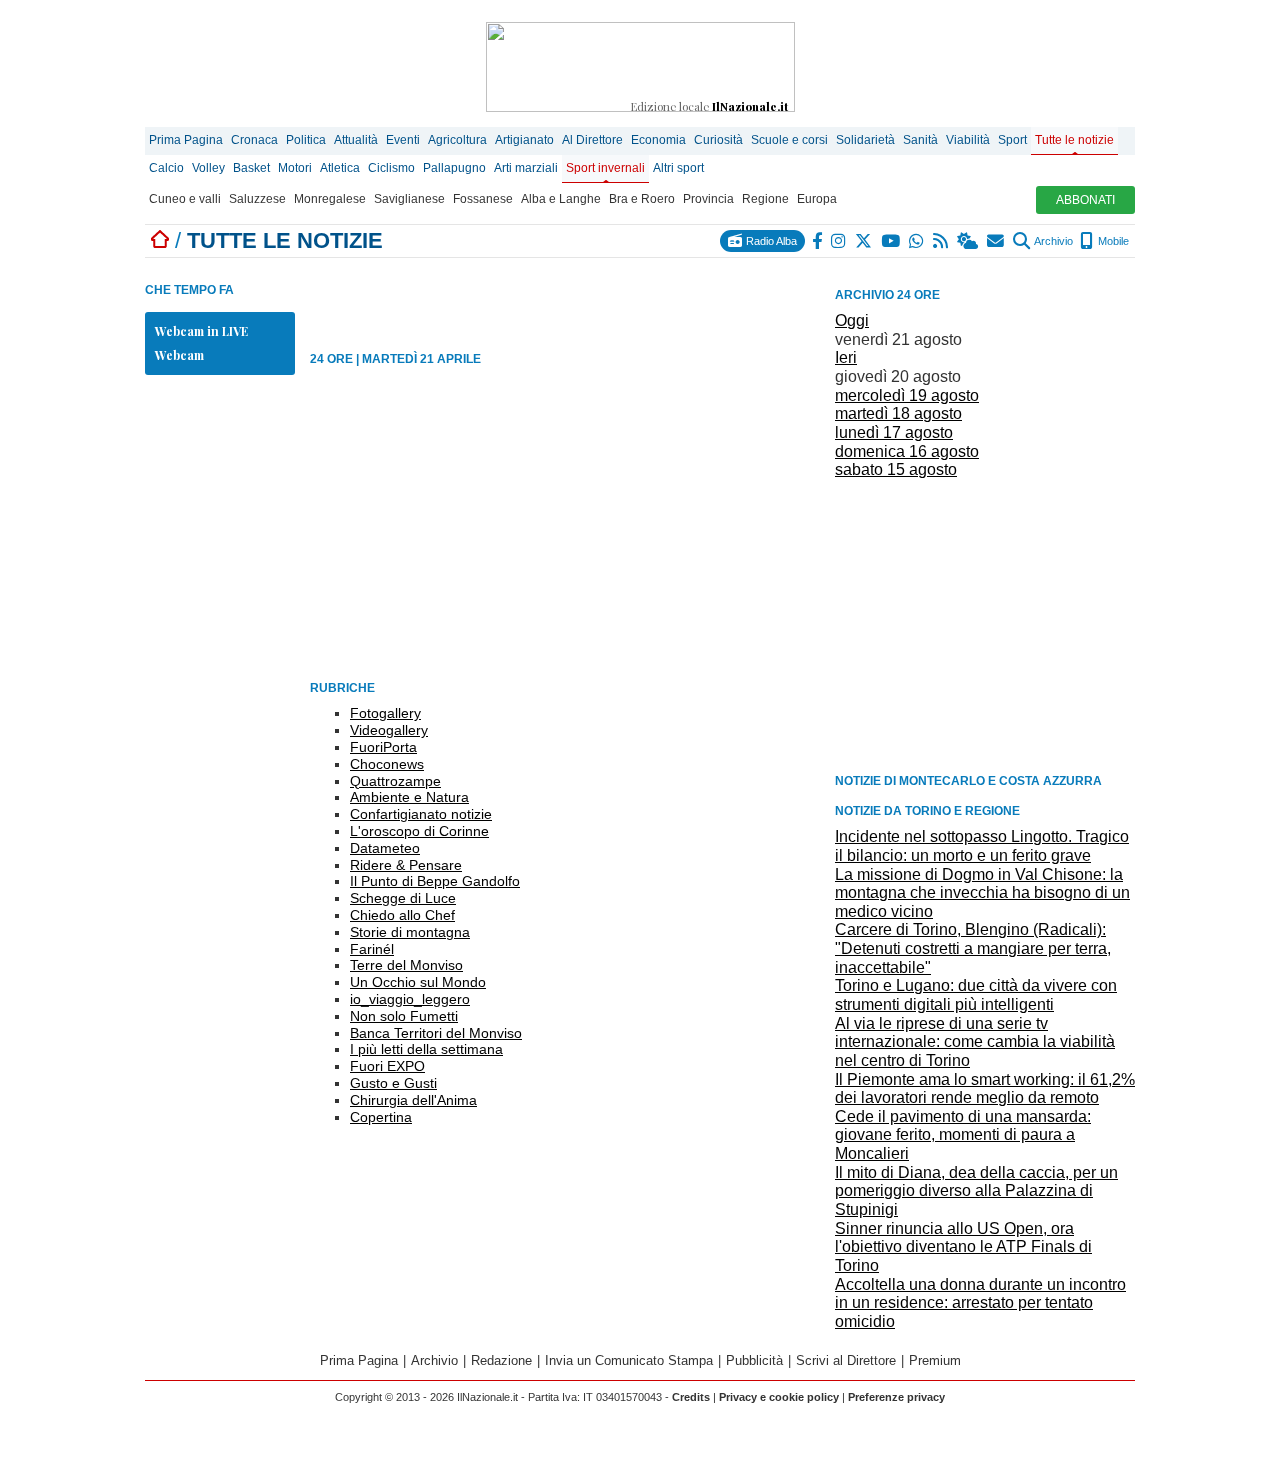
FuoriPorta (383, 747)
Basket (251, 168)
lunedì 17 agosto (894, 432)
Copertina (381, 1117)
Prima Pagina (186, 140)
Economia (658, 140)
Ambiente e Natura (409, 797)
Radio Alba (770, 241)
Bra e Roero (642, 199)
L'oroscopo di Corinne (419, 831)
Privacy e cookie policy (779, 1397)
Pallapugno (454, 168)
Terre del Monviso (406, 965)
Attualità (356, 140)
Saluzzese (257, 199)
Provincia (708, 199)
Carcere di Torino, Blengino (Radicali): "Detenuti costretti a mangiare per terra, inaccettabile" (973, 948)
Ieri (846, 357)
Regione (765, 199)
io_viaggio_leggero (410, 999)
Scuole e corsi (789, 140)
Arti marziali (526, 168)
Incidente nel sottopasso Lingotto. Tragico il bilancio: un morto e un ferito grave (982, 846)
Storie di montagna (410, 932)
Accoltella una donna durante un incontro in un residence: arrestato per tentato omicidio (980, 1303)
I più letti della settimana (426, 1049)
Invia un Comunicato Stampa (629, 1360)
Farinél (372, 949)
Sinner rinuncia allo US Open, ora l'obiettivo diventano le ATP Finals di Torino (963, 1247)
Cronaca (254, 140)
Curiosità (718, 140)
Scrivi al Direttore (846, 1360)
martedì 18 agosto (898, 413)
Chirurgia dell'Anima (413, 1100)
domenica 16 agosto (907, 451)
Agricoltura (457, 140)
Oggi (852, 320)
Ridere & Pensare (406, 865)
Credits (691, 1397)
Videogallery (389, 730)
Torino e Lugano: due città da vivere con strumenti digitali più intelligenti (976, 995)
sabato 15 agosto (896, 469)
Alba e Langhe (561, 199)
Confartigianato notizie (421, 814)
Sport (1012, 140)
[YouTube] (891, 241)
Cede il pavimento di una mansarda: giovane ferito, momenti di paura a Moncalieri (963, 1135)
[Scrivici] (996, 241)
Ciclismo (391, 168)
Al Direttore (592, 140)
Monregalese (330, 199)
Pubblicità (754, 1360)
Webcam (179, 355)
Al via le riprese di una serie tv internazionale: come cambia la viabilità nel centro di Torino (975, 1042)
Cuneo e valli (185, 199)
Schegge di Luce (403, 898)
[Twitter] (864, 241)
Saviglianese (409, 199)
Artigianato (524, 140)
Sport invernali (605, 168)
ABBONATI (1085, 200)
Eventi (403, 140)
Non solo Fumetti (404, 1016)
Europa (817, 199)
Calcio (166, 168)
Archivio (1052, 241)
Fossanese (483, 199)
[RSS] (941, 241)
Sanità (920, 140)
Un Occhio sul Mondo (418, 982)
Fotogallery (385, 713)
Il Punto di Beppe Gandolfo (435, 881)
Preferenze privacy (896, 1397)
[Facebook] (818, 241)
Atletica (340, 168)
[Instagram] (839, 241)
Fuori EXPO (387, 1066)
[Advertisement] (985, 625)
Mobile (1112, 241)
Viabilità (968, 140)
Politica (306, 140)
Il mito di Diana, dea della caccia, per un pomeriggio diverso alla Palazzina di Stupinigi (976, 1191)
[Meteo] (968, 241)
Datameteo (385, 848)
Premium (935, 1360)
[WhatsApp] (917, 241)
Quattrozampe (395, 781)
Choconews (387, 764)
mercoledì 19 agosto (907, 395)
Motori (295, 168)
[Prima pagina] (160, 240)
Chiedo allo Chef (402, 915)
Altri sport (678, 168)
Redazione (501, 1360)
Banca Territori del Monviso (436, 1033)
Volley (208, 168)
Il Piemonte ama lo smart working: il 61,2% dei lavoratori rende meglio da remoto (985, 1089)
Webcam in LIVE (201, 331)
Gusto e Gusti (393, 1083)
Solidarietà (865, 140)
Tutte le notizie (1074, 140)
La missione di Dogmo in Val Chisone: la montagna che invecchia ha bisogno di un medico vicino (982, 893)
